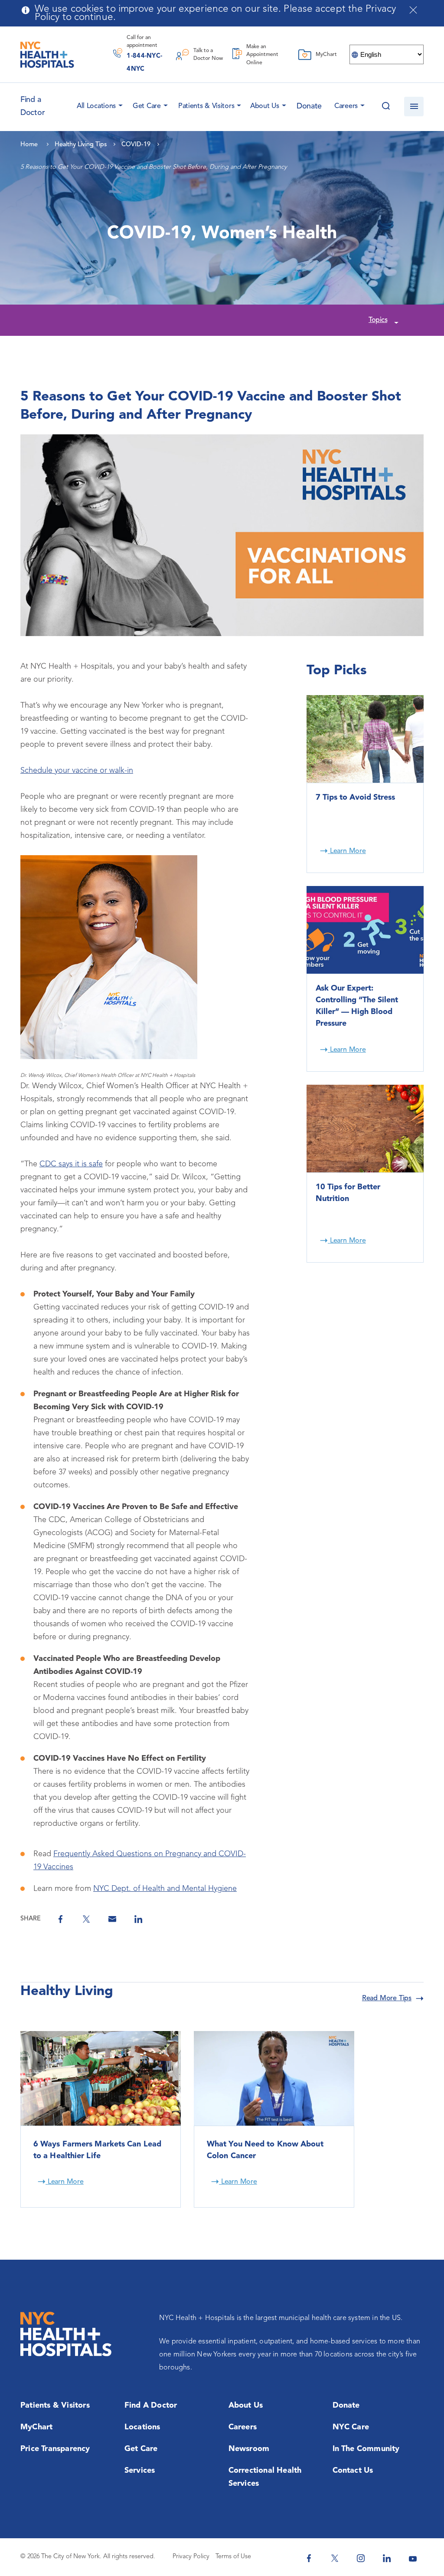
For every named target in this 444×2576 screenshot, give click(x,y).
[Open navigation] (414, 107)
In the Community (366, 2449)
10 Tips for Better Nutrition (348, 1193)
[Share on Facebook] (60, 1919)
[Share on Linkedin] (138, 1919)
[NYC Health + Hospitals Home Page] (47, 55)
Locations (142, 2427)
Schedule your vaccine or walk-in (77, 771)
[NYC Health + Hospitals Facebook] (309, 2558)
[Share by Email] (112, 1919)
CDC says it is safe (71, 1164)
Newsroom (249, 2449)
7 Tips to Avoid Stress (355, 797)
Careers (346, 106)
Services (140, 2471)
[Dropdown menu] (119, 104)
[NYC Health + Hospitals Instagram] (361, 2558)
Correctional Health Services (265, 2477)
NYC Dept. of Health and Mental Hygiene (165, 1889)
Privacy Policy (191, 2557)
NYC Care (351, 2427)
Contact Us (353, 2471)
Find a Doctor (151, 2405)
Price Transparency (55, 2449)
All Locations (96, 106)
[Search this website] (386, 107)
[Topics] (395, 321)
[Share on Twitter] (86, 1919)
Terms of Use (233, 2557)
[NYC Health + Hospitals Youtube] (413, 2558)
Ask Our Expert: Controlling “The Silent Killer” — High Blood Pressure (357, 1006)
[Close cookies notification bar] (413, 10)
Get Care (147, 106)
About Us (265, 106)
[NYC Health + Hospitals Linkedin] (387, 2558)
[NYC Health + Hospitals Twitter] (335, 2558)
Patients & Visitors (206, 106)
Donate (309, 106)
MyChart (36, 2427)
